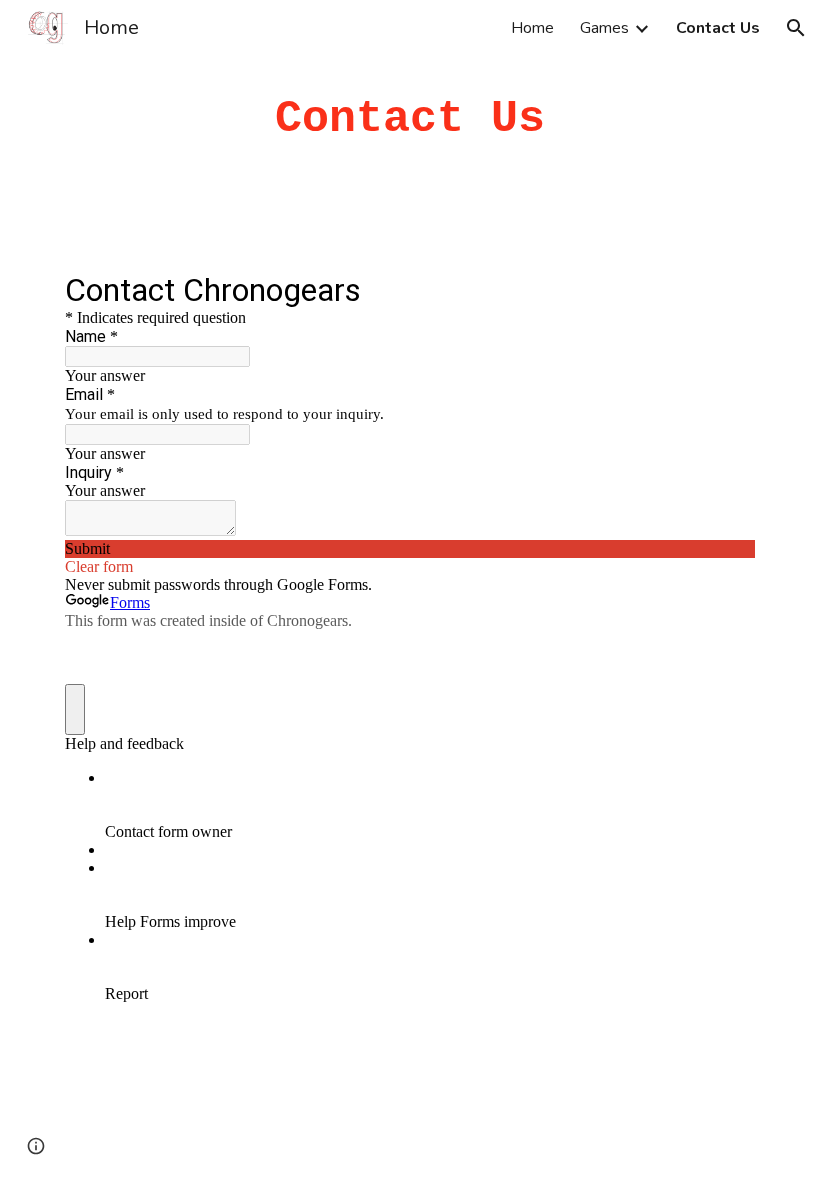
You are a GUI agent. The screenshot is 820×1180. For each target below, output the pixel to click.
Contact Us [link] (718, 28)
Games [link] (604, 28)
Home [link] (532, 28)
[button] (796, 28)
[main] (410, 119)
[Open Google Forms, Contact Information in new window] (725, 289)
